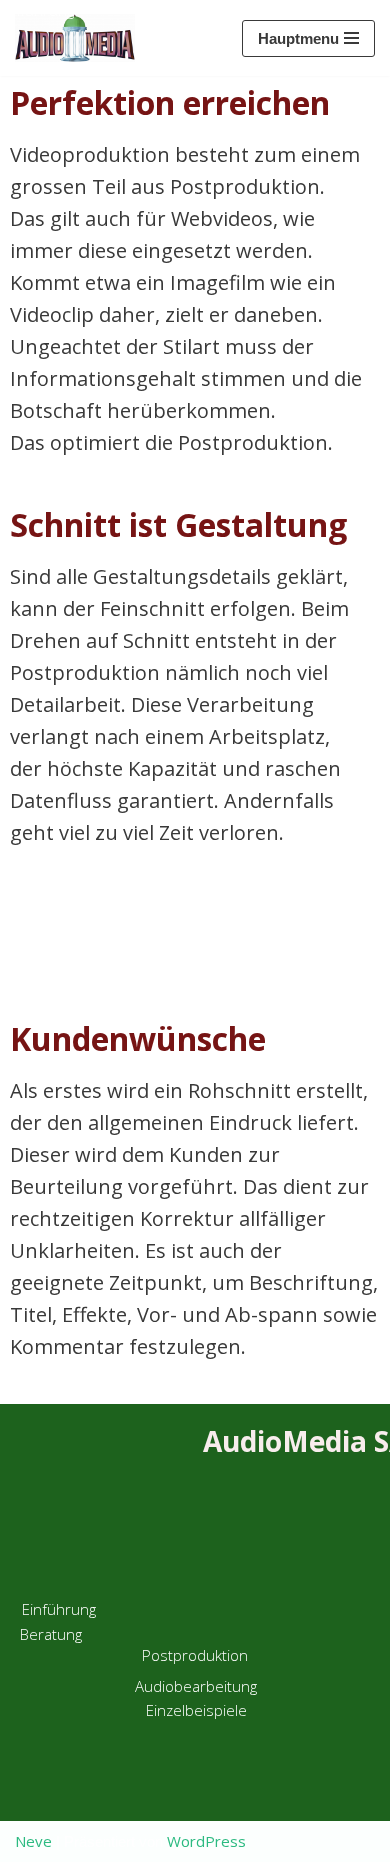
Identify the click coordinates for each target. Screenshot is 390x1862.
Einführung (37, 10)
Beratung (51, 1634)
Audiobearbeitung (196, 1686)
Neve (33, 1841)
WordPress (206, 1841)
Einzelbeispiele (196, 1710)
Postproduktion (195, 1655)
